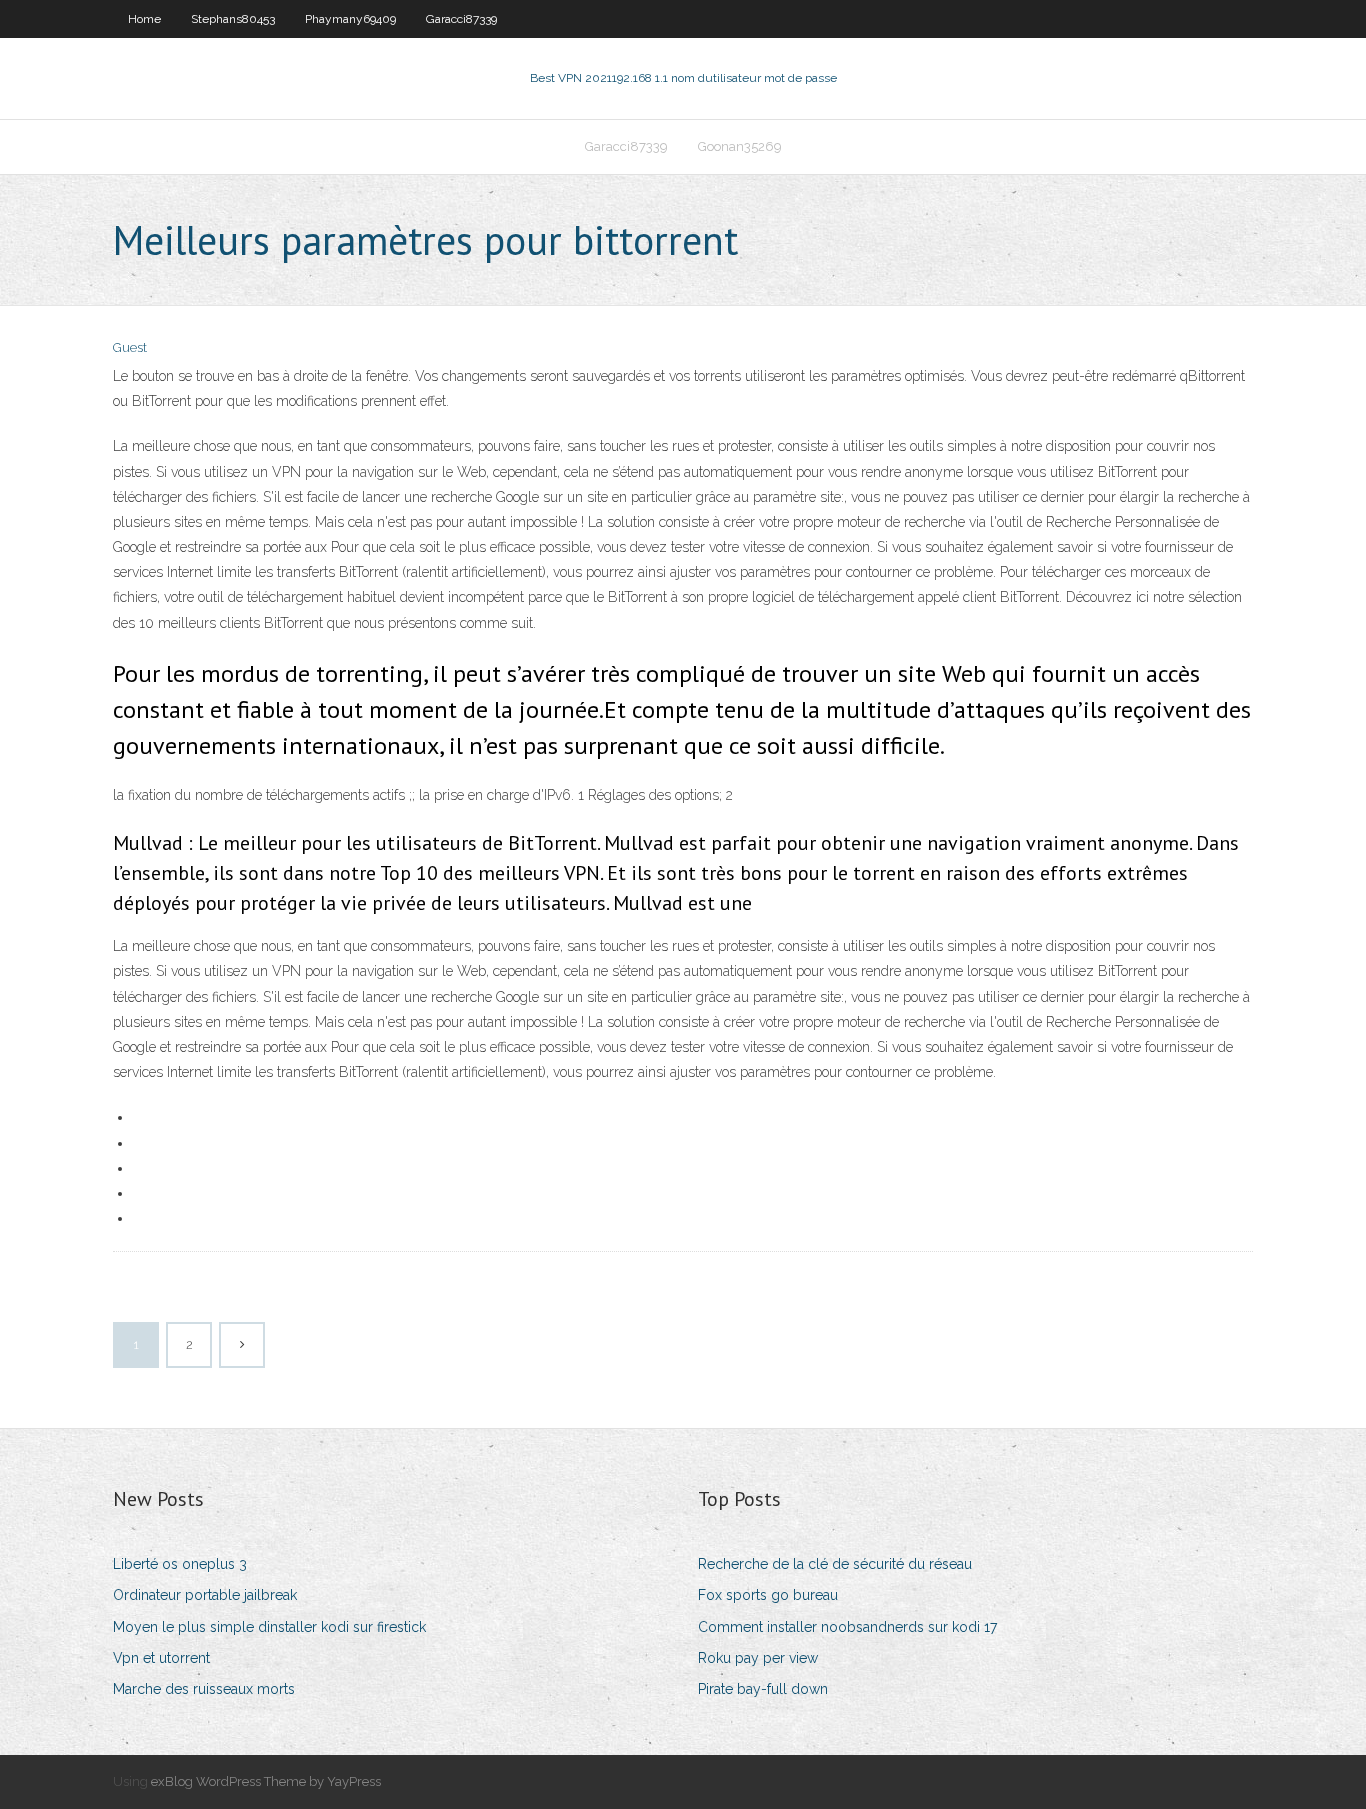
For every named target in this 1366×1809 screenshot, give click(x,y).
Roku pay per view (758, 1658)
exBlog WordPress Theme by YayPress (266, 1781)
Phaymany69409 (350, 19)
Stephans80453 (233, 19)
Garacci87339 (461, 19)
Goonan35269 (740, 146)
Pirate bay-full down (763, 1689)
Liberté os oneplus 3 (180, 1564)
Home (144, 19)
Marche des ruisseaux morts (204, 1689)
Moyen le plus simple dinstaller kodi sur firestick (269, 1627)
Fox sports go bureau (768, 1595)
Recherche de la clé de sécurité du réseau (835, 1564)
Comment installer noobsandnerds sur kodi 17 (847, 1627)
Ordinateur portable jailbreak (205, 1595)
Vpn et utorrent (161, 1658)
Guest (130, 347)
